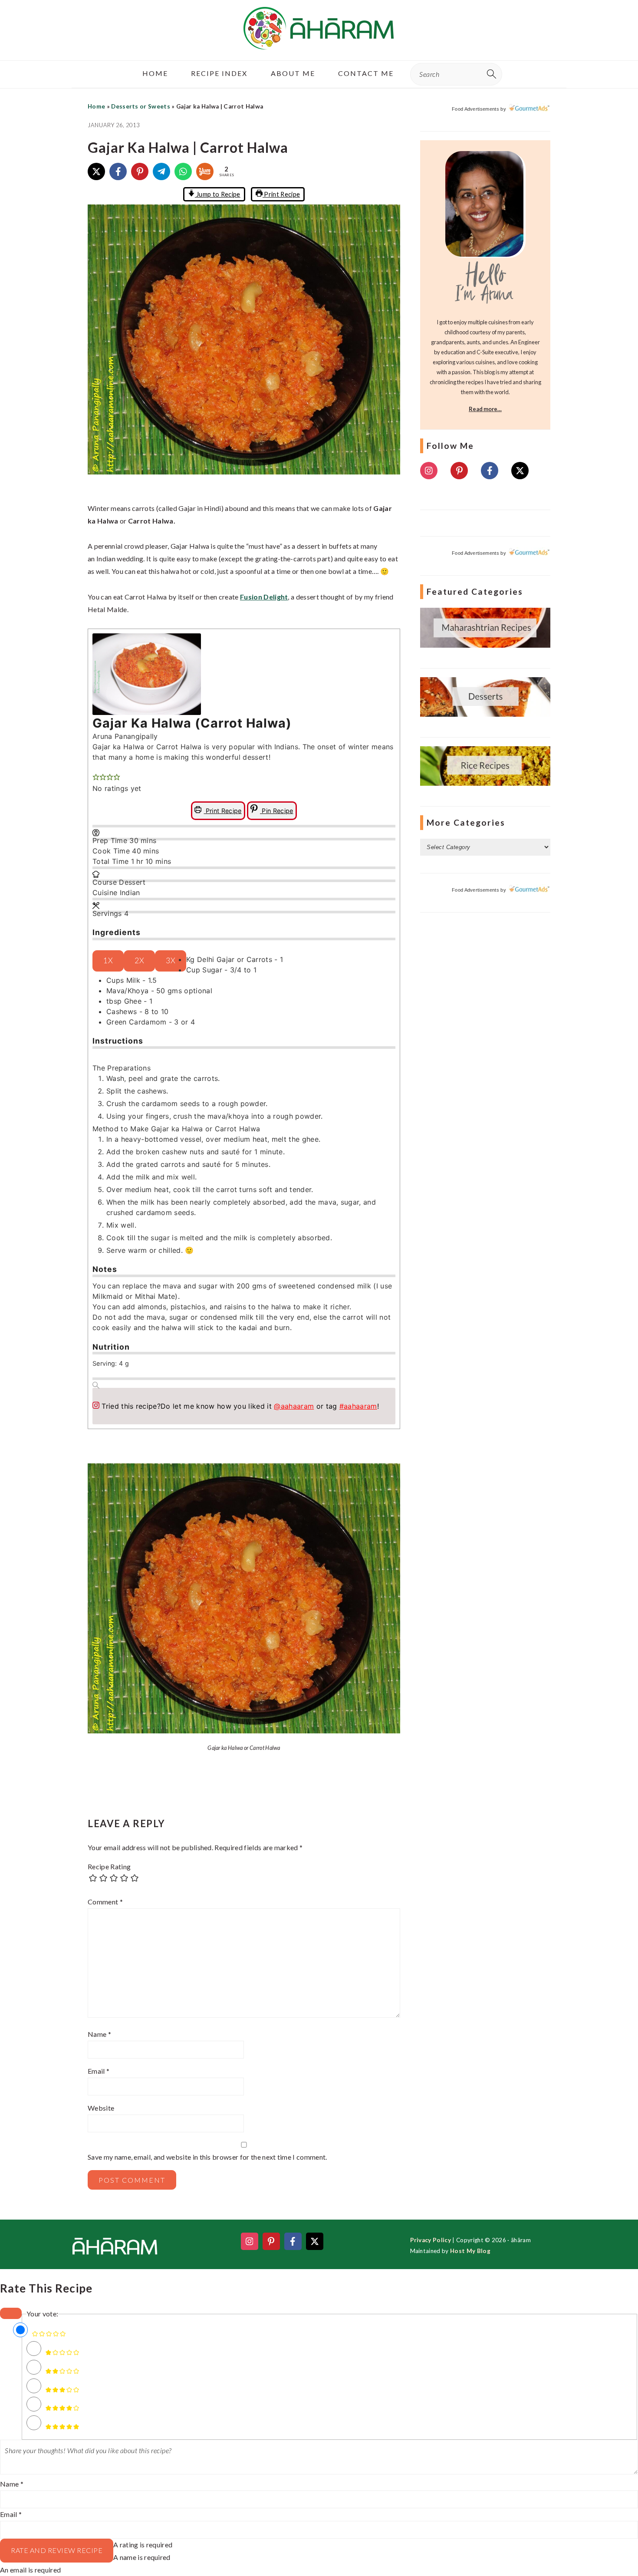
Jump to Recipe (218, 194)
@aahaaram (294, 1406)
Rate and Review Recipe (57, 2550)
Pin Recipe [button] (277, 811)
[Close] (11, 2313)
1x (108, 960)
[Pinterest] (140, 171)
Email (99, 2071)
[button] (96, 768)
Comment (105, 1902)
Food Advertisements (475, 109)
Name (99, 2034)
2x (139, 960)
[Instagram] (429, 471)
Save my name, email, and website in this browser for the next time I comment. (207, 2157)
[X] (96, 171)
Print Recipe (281, 194)
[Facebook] (118, 171)
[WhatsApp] (183, 171)
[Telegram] (161, 171)
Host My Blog (470, 2251)
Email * (11, 2514)
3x (171, 960)
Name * (12, 2484)
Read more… (485, 409)
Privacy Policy (431, 2240)
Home (96, 106)
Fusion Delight (264, 597)
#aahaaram (358, 1406)
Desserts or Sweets (141, 106)
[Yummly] (205, 171)
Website (101, 2108)
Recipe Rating (109, 1866)
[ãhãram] (319, 42)
